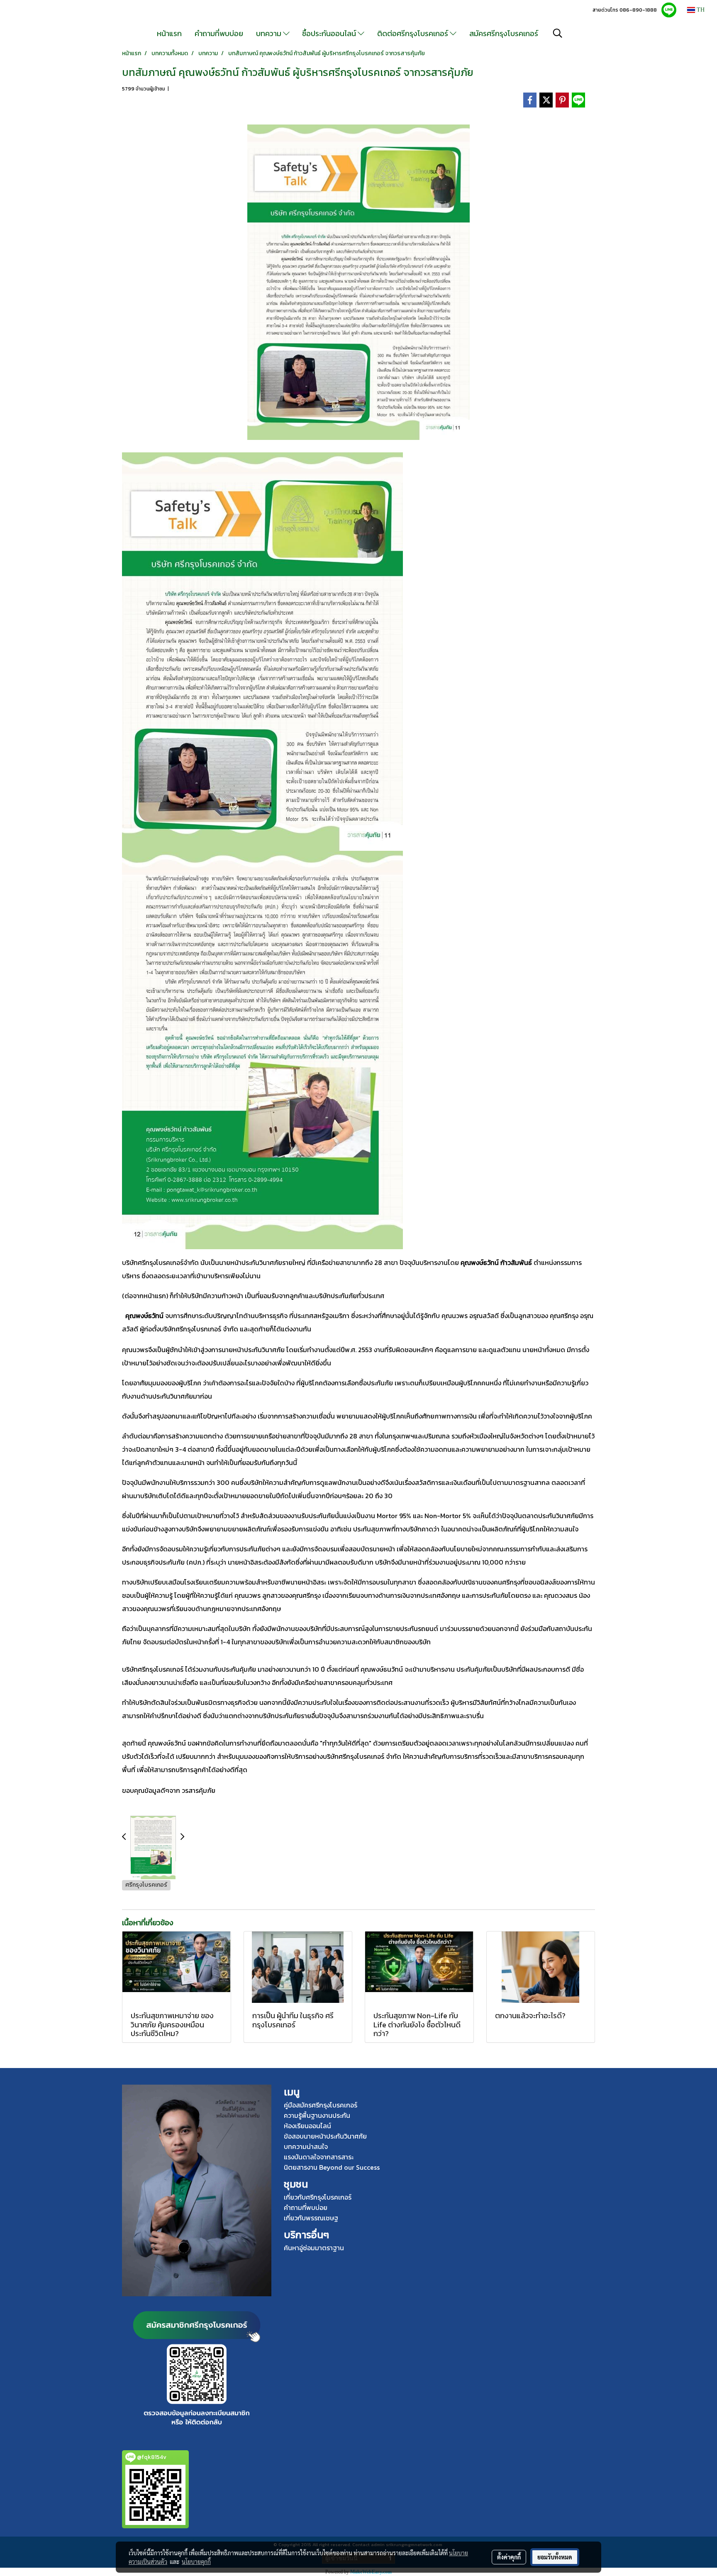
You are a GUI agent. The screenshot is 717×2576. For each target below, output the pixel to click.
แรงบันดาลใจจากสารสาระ (319, 2157)
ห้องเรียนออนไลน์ (307, 2126)
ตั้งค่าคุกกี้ (509, 2557)
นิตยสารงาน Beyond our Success (332, 2167)
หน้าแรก (169, 33)
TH (700, 10)
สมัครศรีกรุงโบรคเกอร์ (504, 33)
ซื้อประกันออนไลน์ (330, 33)
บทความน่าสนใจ (306, 2146)
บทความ (269, 33)
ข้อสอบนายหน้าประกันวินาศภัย (325, 2136)
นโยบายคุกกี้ (196, 2561)
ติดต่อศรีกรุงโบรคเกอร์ (413, 33)
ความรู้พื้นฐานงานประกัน (317, 2115)
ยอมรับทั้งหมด (555, 2557)
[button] (558, 33)
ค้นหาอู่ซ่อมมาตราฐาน (314, 2248)
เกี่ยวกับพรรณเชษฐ (311, 2218)
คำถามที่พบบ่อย (219, 33)
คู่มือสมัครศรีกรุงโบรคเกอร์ (321, 2105)
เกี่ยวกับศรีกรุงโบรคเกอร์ (318, 2197)
